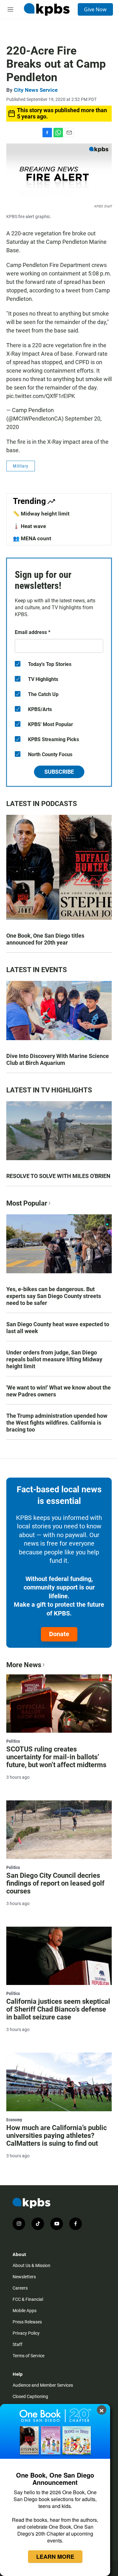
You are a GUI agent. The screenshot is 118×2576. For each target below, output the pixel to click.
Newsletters (24, 2277)
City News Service (36, 90)
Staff (17, 2344)
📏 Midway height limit (41, 514)
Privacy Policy (26, 2333)
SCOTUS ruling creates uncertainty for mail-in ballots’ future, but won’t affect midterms (56, 1757)
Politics (13, 1741)
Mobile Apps (25, 2311)
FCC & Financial (28, 2299)
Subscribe (59, 772)
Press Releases (27, 2322)
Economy (14, 2120)
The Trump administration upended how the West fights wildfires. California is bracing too (57, 1423)
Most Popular (27, 1203)
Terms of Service (28, 2356)
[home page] (47, 9)
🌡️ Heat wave (29, 526)
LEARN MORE (55, 2557)
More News (24, 1665)
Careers (20, 2288)
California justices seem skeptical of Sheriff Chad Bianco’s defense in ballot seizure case (58, 2009)
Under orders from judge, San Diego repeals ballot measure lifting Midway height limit (54, 1359)
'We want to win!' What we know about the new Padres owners (59, 1391)
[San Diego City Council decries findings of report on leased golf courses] (59, 1830)
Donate (59, 1634)
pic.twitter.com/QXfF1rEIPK (41, 396)
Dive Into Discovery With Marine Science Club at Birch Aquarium (58, 1059)
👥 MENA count (32, 538)
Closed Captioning (30, 2396)
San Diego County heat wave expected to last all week (58, 1328)
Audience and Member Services (43, 2385)
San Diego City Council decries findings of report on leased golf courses (55, 1883)
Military (21, 466)
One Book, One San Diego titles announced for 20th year (45, 939)
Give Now (95, 9)
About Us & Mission (31, 2265)
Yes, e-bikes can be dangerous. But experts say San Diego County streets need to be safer (54, 1296)
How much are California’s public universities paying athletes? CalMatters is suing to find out (56, 2136)
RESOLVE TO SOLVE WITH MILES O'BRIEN (58, 1176)
